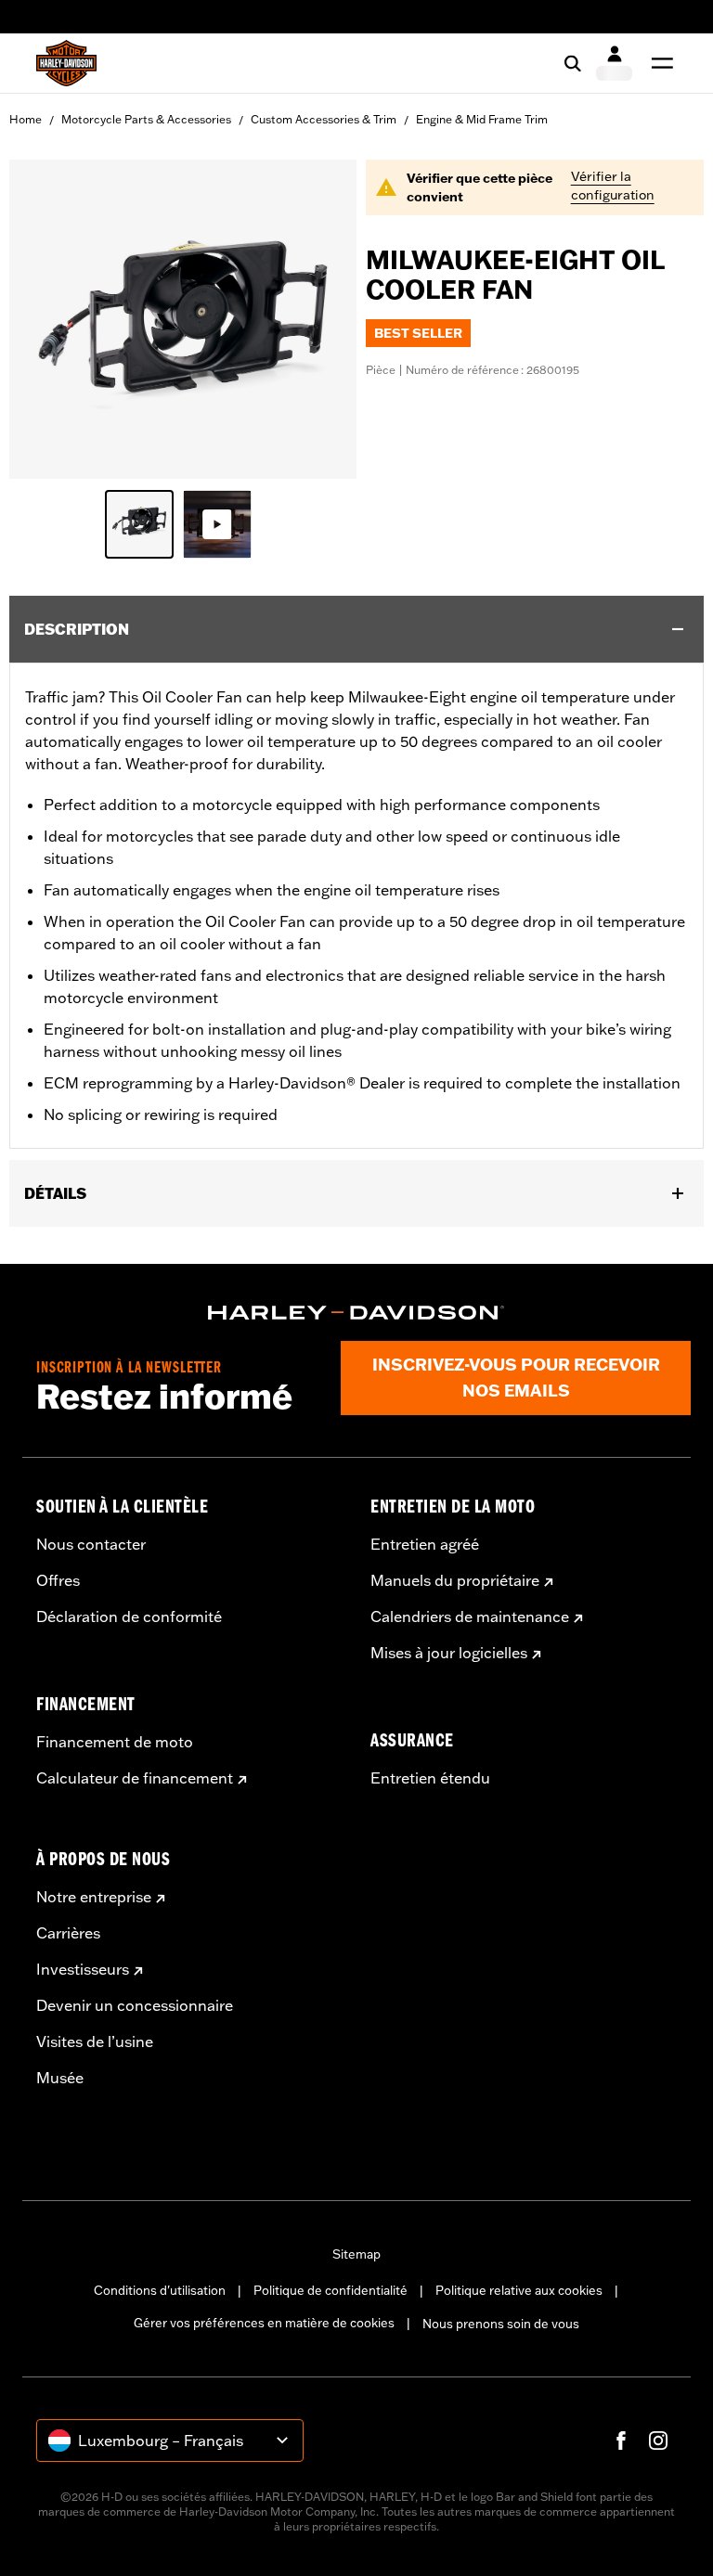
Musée (60, 2078)
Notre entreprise (94, 1897)
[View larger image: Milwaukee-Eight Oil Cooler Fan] (183, 316)
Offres (58, 1580)
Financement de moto (115, 1742)
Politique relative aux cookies (519, 2290)
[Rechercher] (573, 63)
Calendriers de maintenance (470, 1616)
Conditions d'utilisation (160, 2290)
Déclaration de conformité (129, 1616)
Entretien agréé (425, 1544)
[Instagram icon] (658, 2441)
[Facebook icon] (621, 2441)
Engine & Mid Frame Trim (482, 119)
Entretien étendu (430, 1778)
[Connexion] (614, 63)
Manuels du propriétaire (455, 1580)
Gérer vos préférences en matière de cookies (264, 2323)
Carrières (68, 1933)
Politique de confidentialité (331, 2290)
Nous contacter (91, 1544)
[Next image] (319, 319)
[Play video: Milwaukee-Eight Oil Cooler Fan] (217, 524)
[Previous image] (46, 319)
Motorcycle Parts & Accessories (146, 119)
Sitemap (356, 2254)
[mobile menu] (658, 63)
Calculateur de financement (135, 1778)
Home (26, 119)
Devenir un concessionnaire (135, 2005)
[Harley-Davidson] (356, 1313)
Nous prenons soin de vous (501, 2324)
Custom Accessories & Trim (324, 119)
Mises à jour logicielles (449, 1653)
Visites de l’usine (95, 2041)
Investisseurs (83, 1969)
